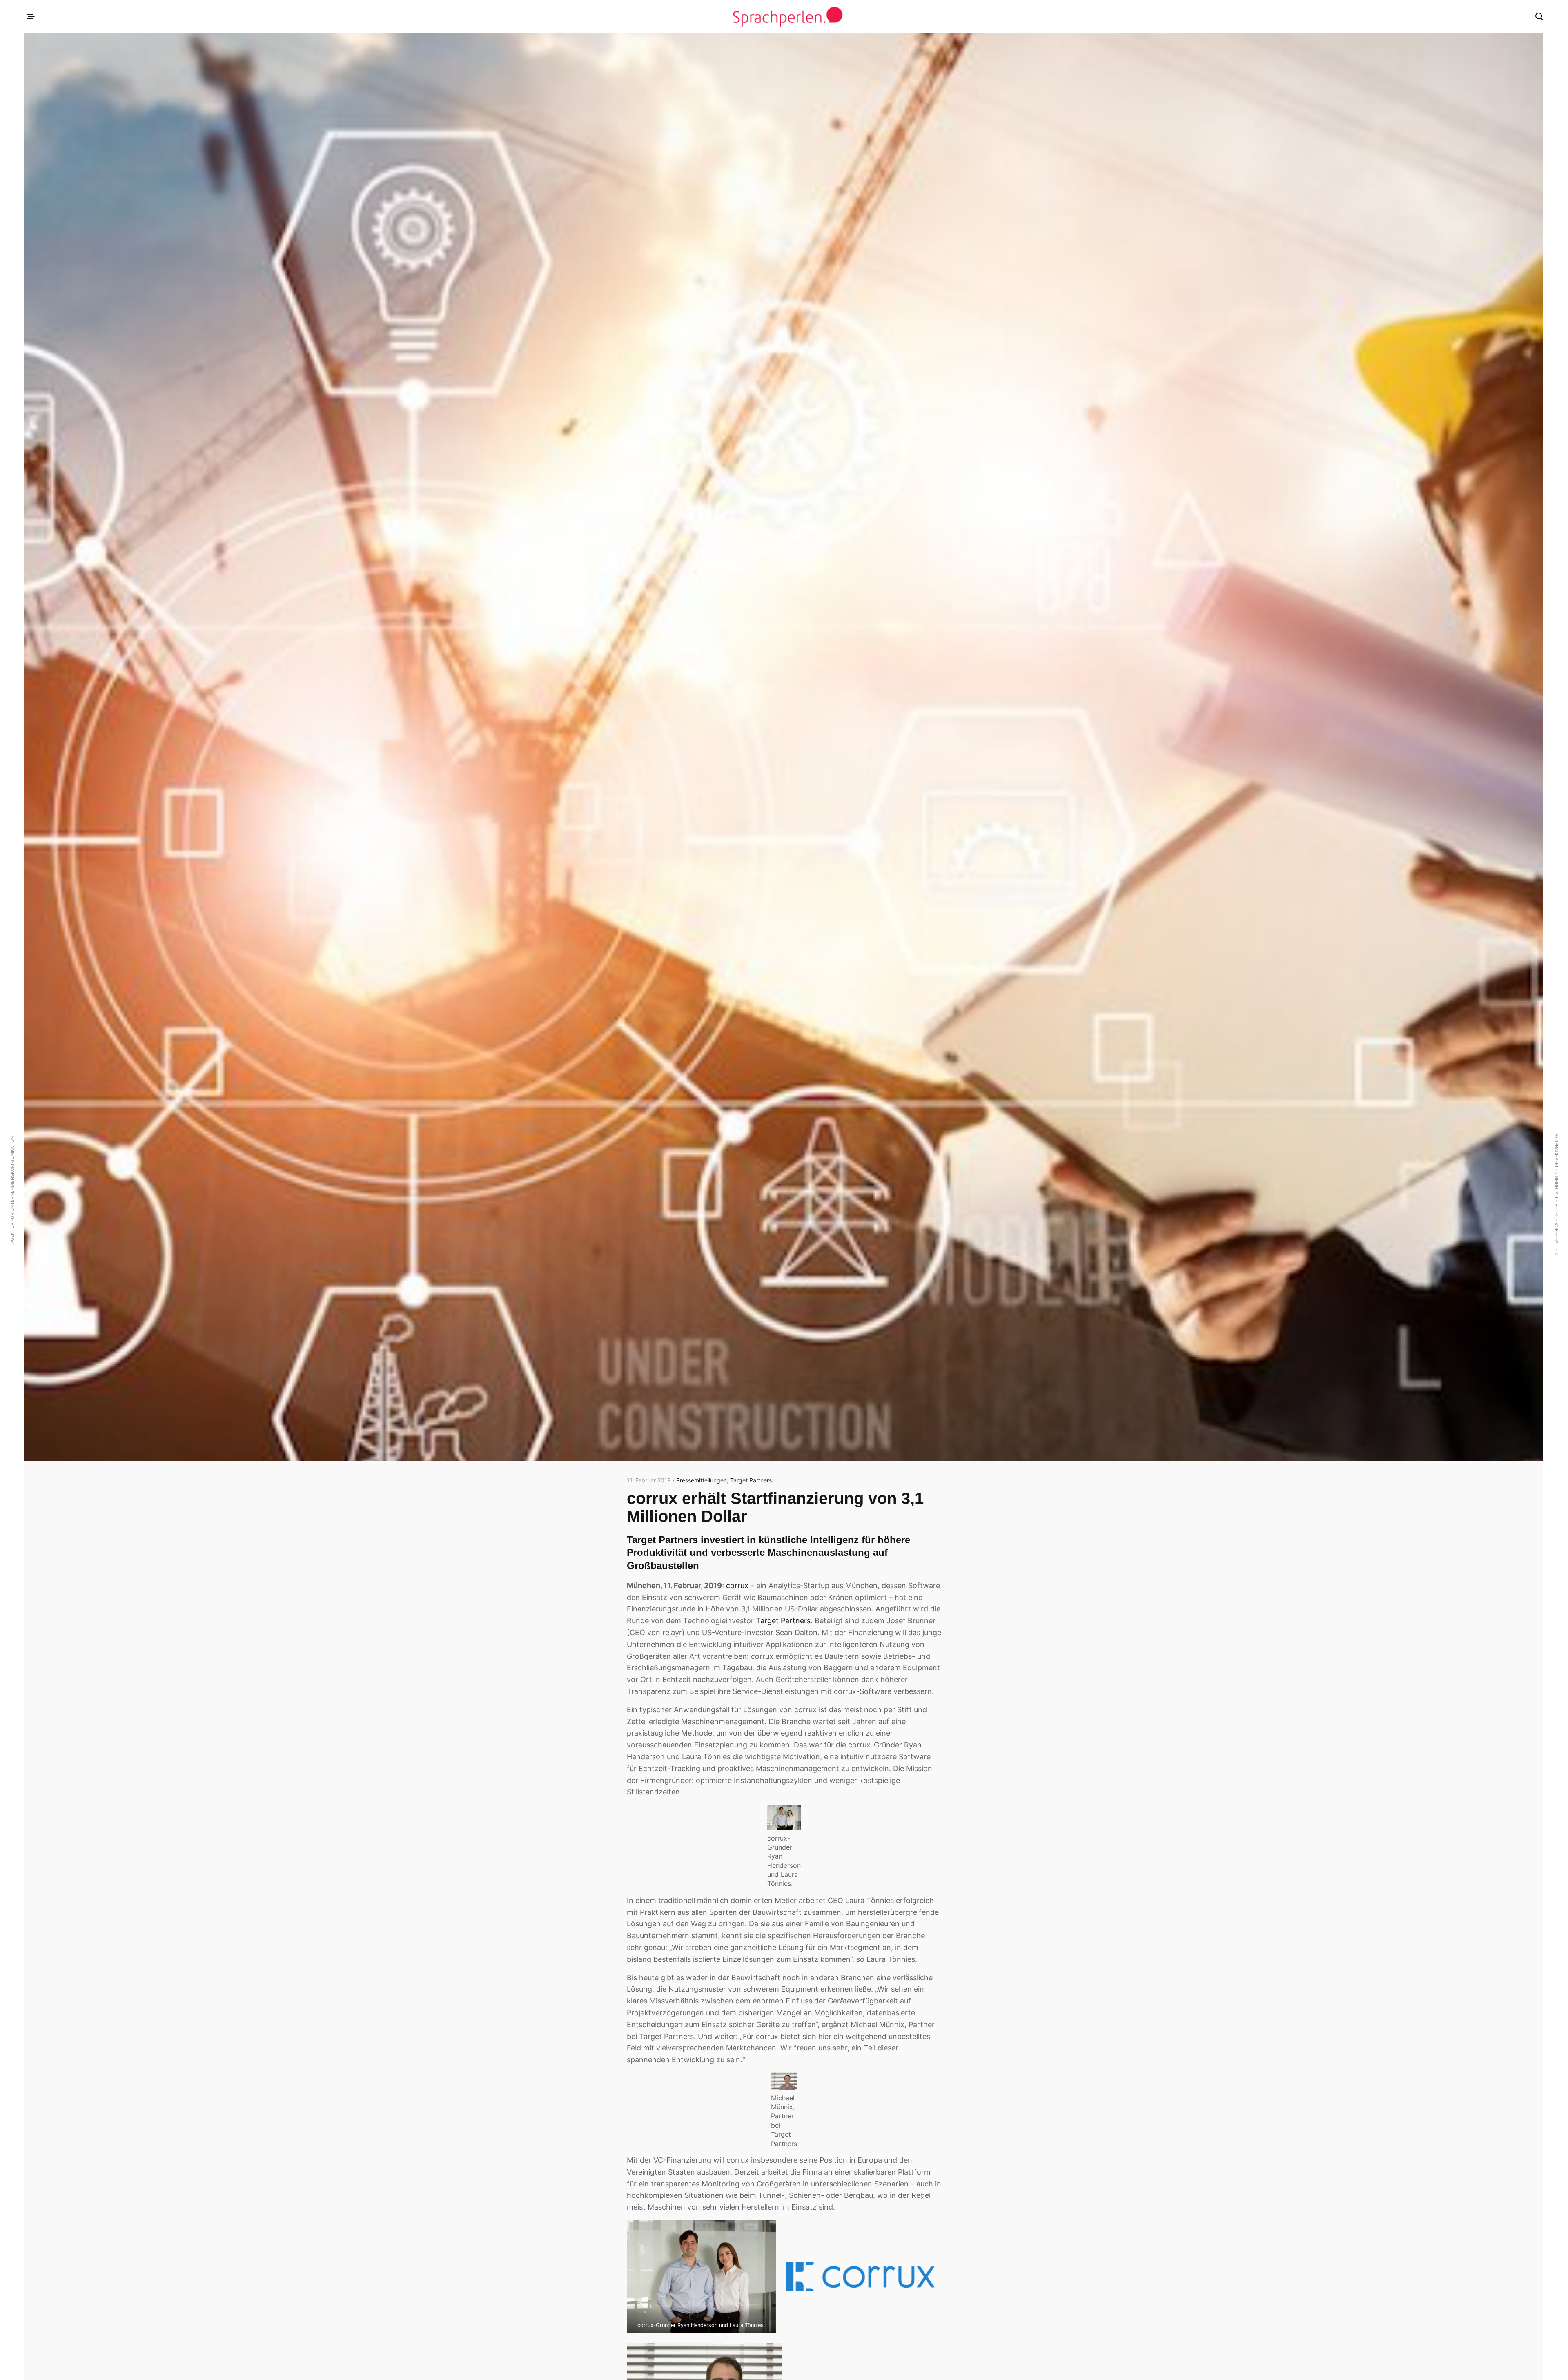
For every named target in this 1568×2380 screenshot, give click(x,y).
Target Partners (751, 1480)
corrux (737, 1586)
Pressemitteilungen (702, 1480)
